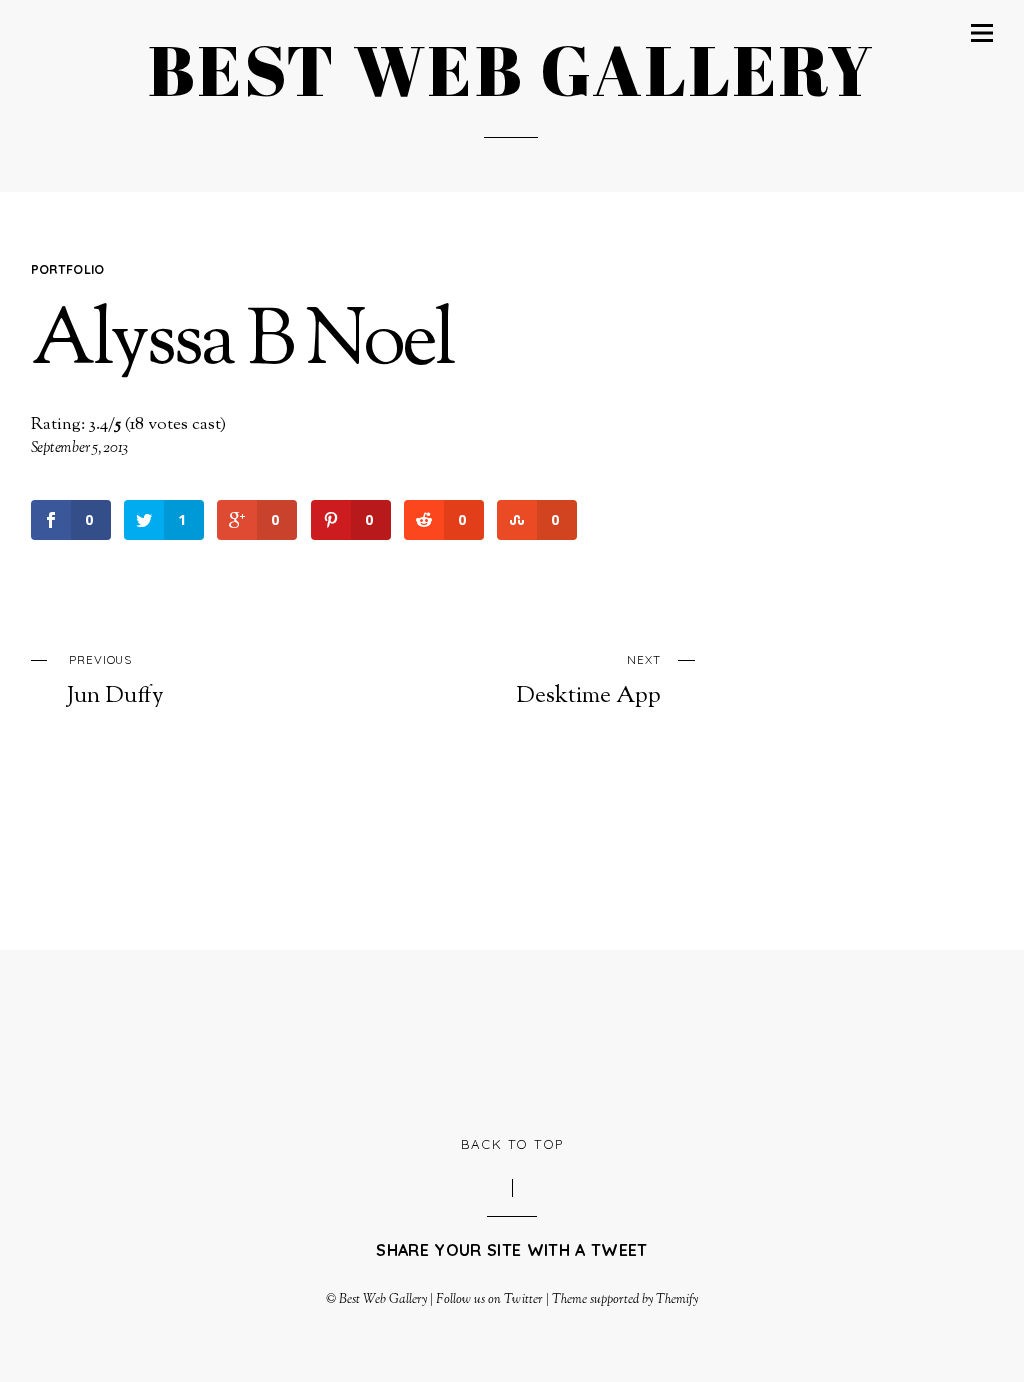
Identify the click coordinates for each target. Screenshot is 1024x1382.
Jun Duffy (115, 681)
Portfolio (68, 269)
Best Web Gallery (383, 1300)
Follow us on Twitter (489, 1300)
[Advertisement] (512, 1040)
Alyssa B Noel (242, 344)
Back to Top (512, 1144)
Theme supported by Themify (625, 1300)
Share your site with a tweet (511, 1250)
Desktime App (588, 681)
